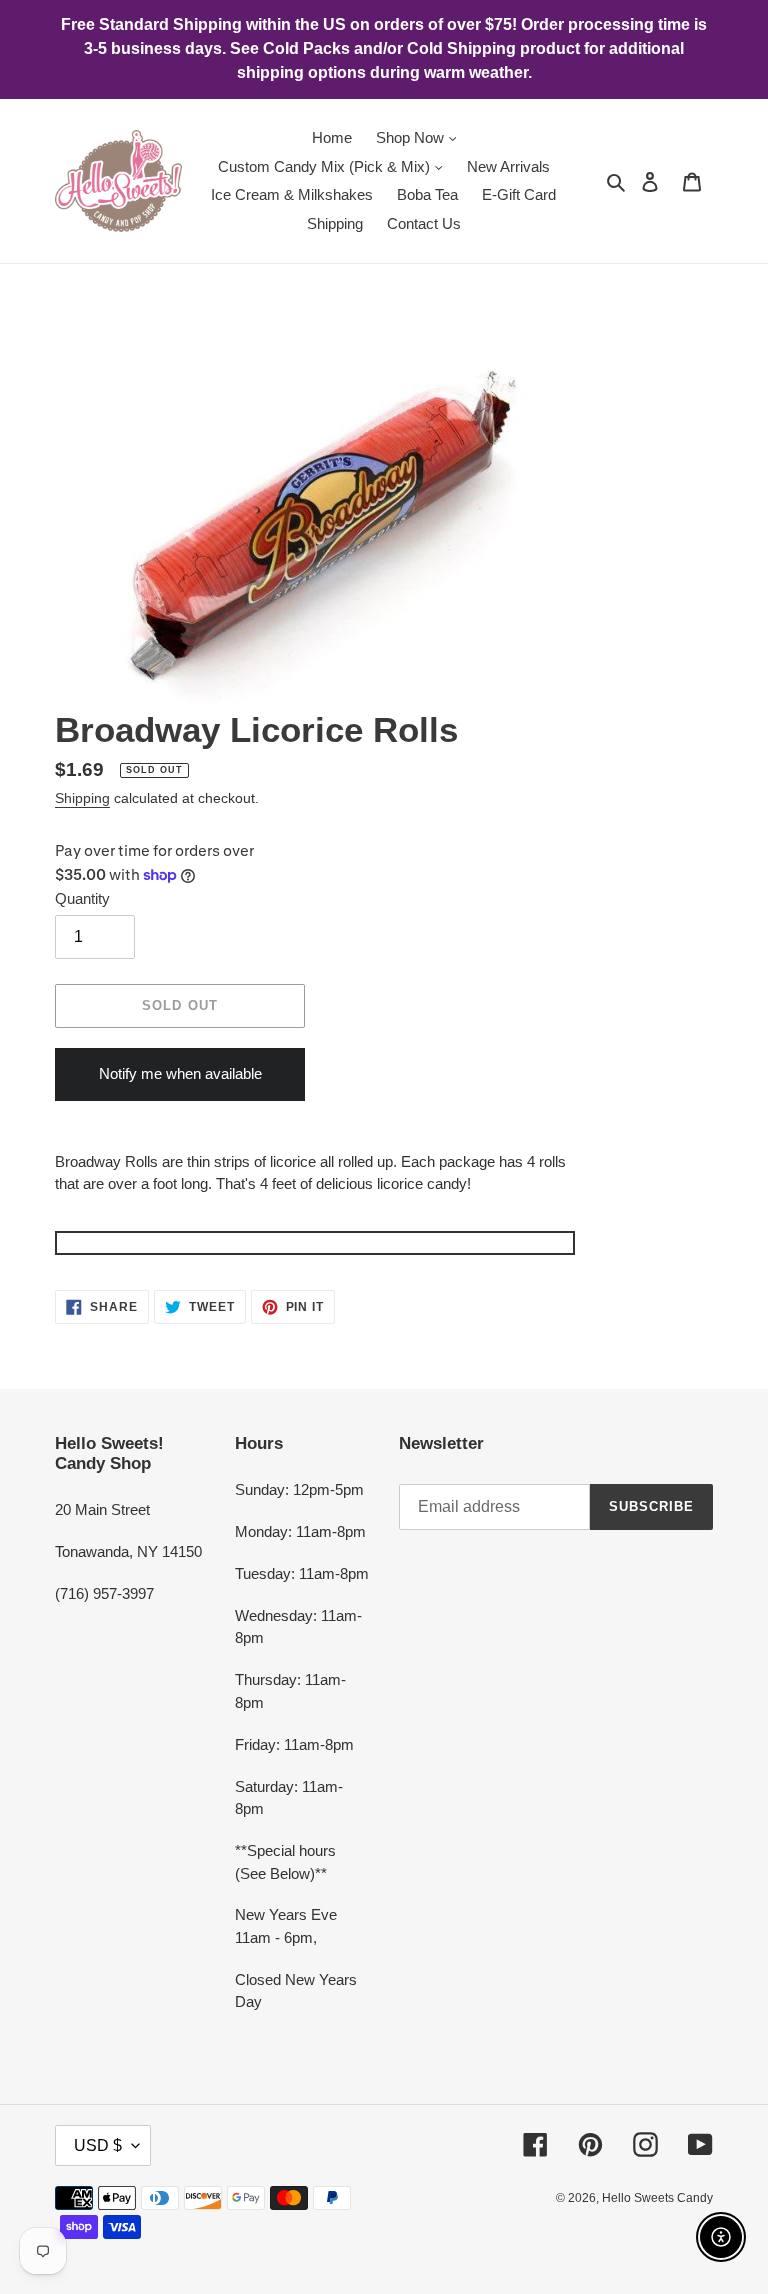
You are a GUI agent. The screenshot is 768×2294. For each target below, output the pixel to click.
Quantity (82, 898)
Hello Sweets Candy (657, 2198)
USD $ (98, 2145)
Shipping (82, 798)
